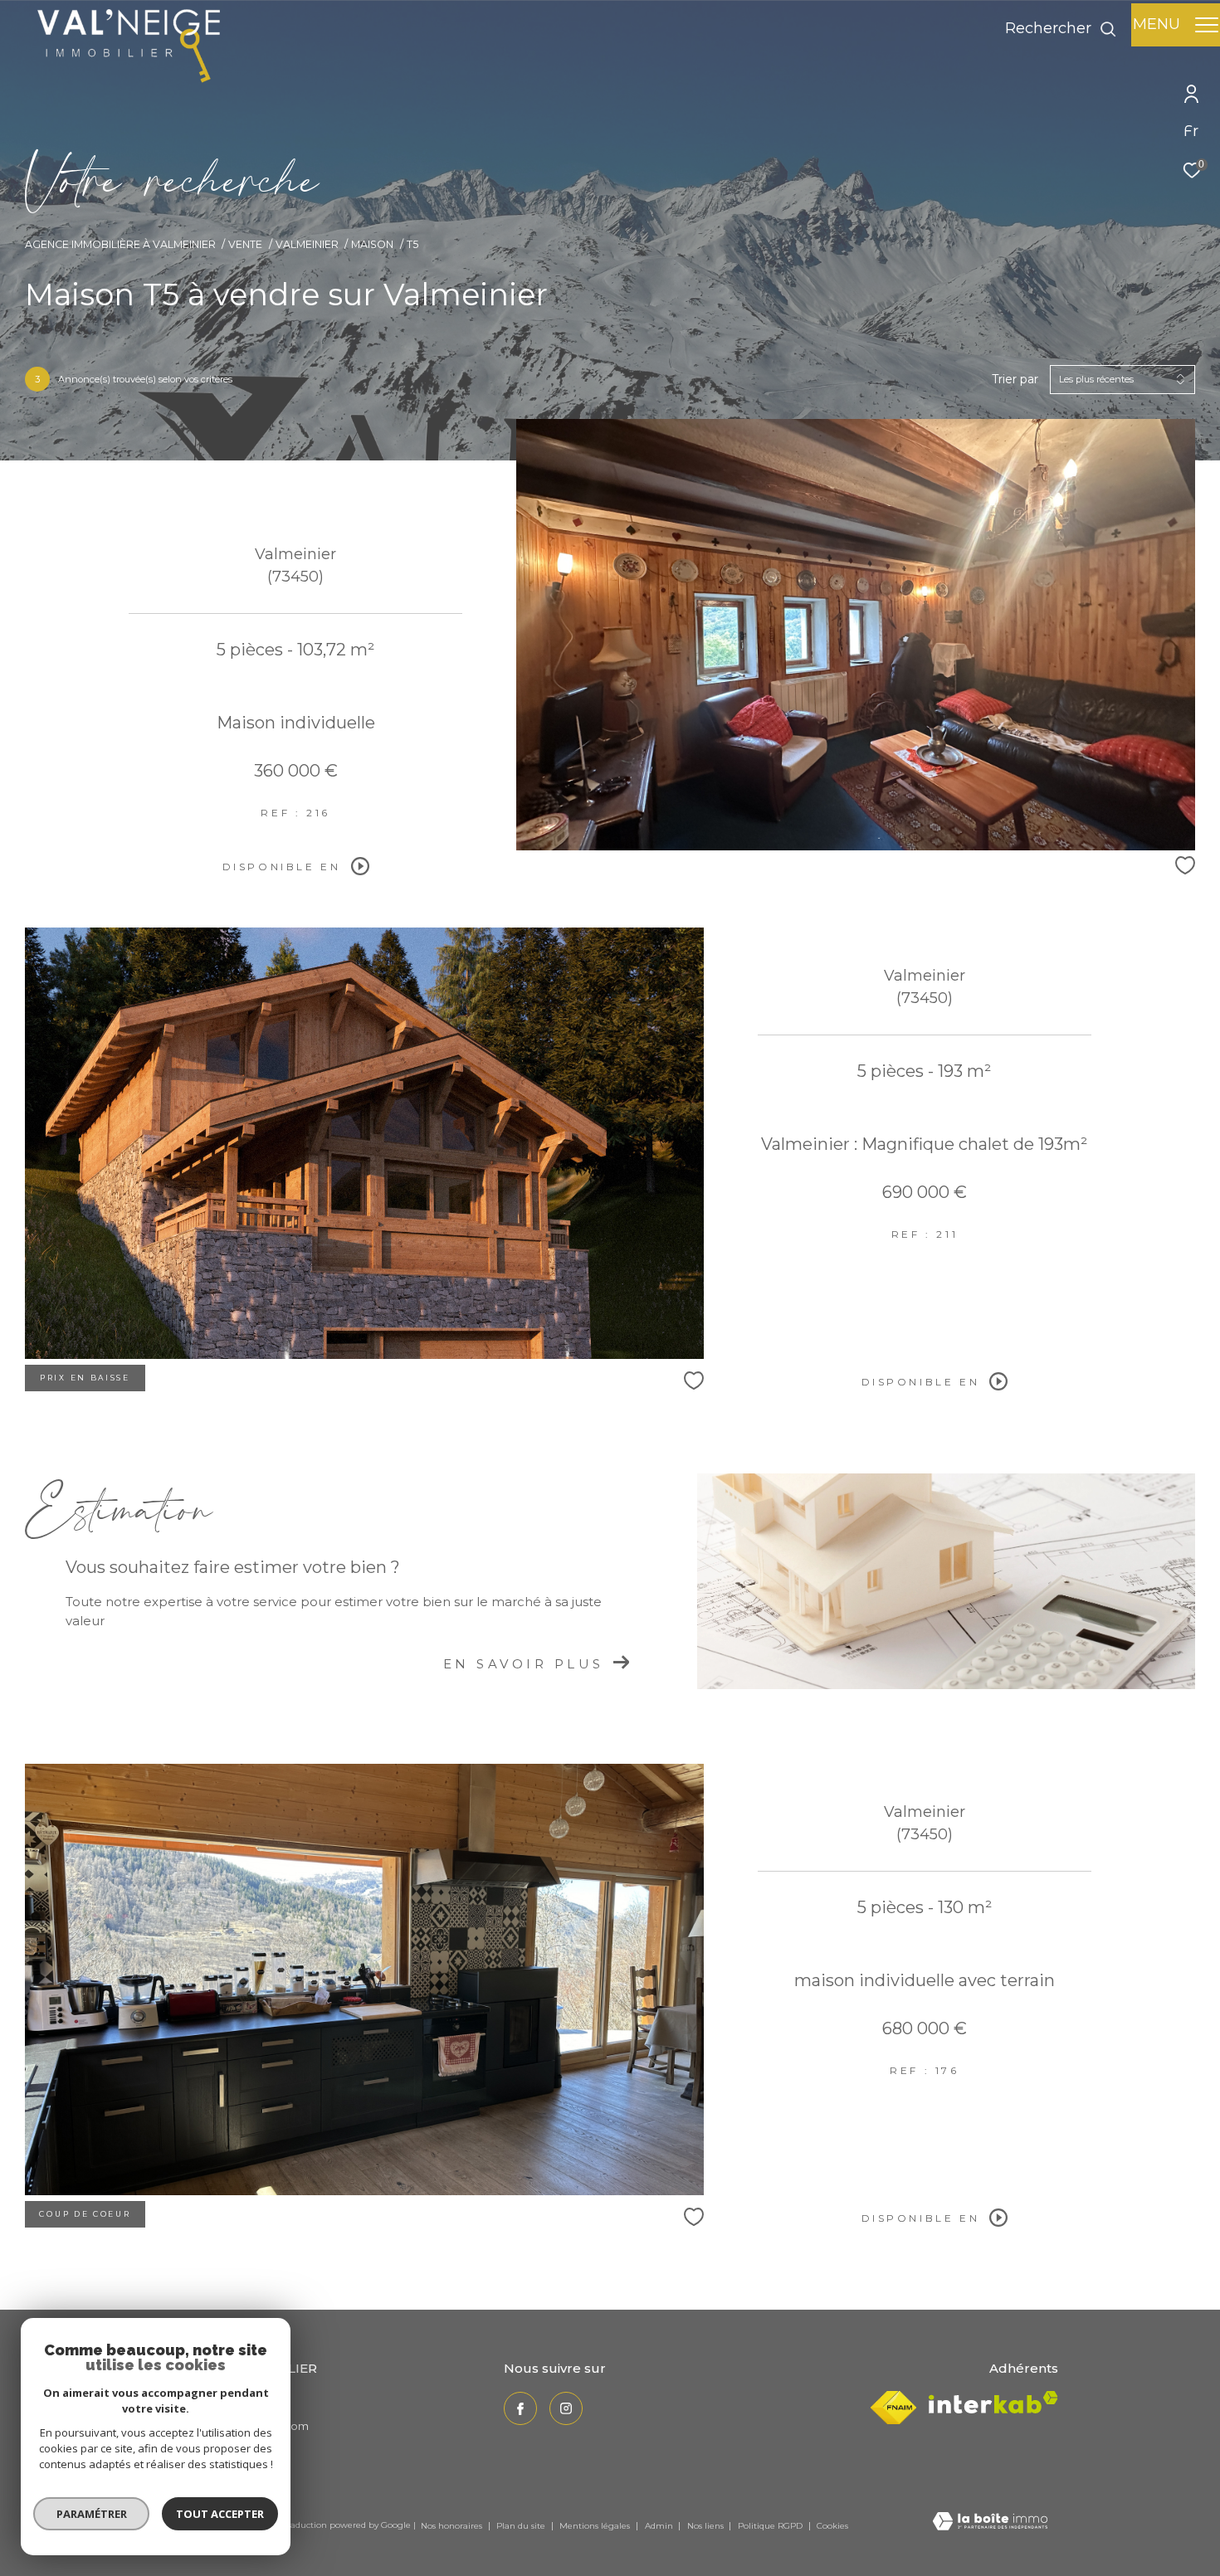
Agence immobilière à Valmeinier (120, 244)
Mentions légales (596, 2526)
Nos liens (707, 2526)
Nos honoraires (453, 2526)
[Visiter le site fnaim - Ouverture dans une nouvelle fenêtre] (893, 2408)
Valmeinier (307, 244)
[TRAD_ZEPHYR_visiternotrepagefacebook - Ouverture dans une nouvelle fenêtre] (520, 2408)
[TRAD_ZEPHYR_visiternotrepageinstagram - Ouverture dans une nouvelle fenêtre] (566, 2408)
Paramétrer (92, 2514)
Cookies (832, 2526)
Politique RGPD (770, 2526)
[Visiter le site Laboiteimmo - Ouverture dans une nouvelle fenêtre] (990, 2522)
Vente (245, 244)
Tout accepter (220, 2514)
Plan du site (522, 2526)
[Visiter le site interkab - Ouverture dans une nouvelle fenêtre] (993, 2402)
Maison (372, 244)
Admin (660, 2526)
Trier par (1015, 380)
